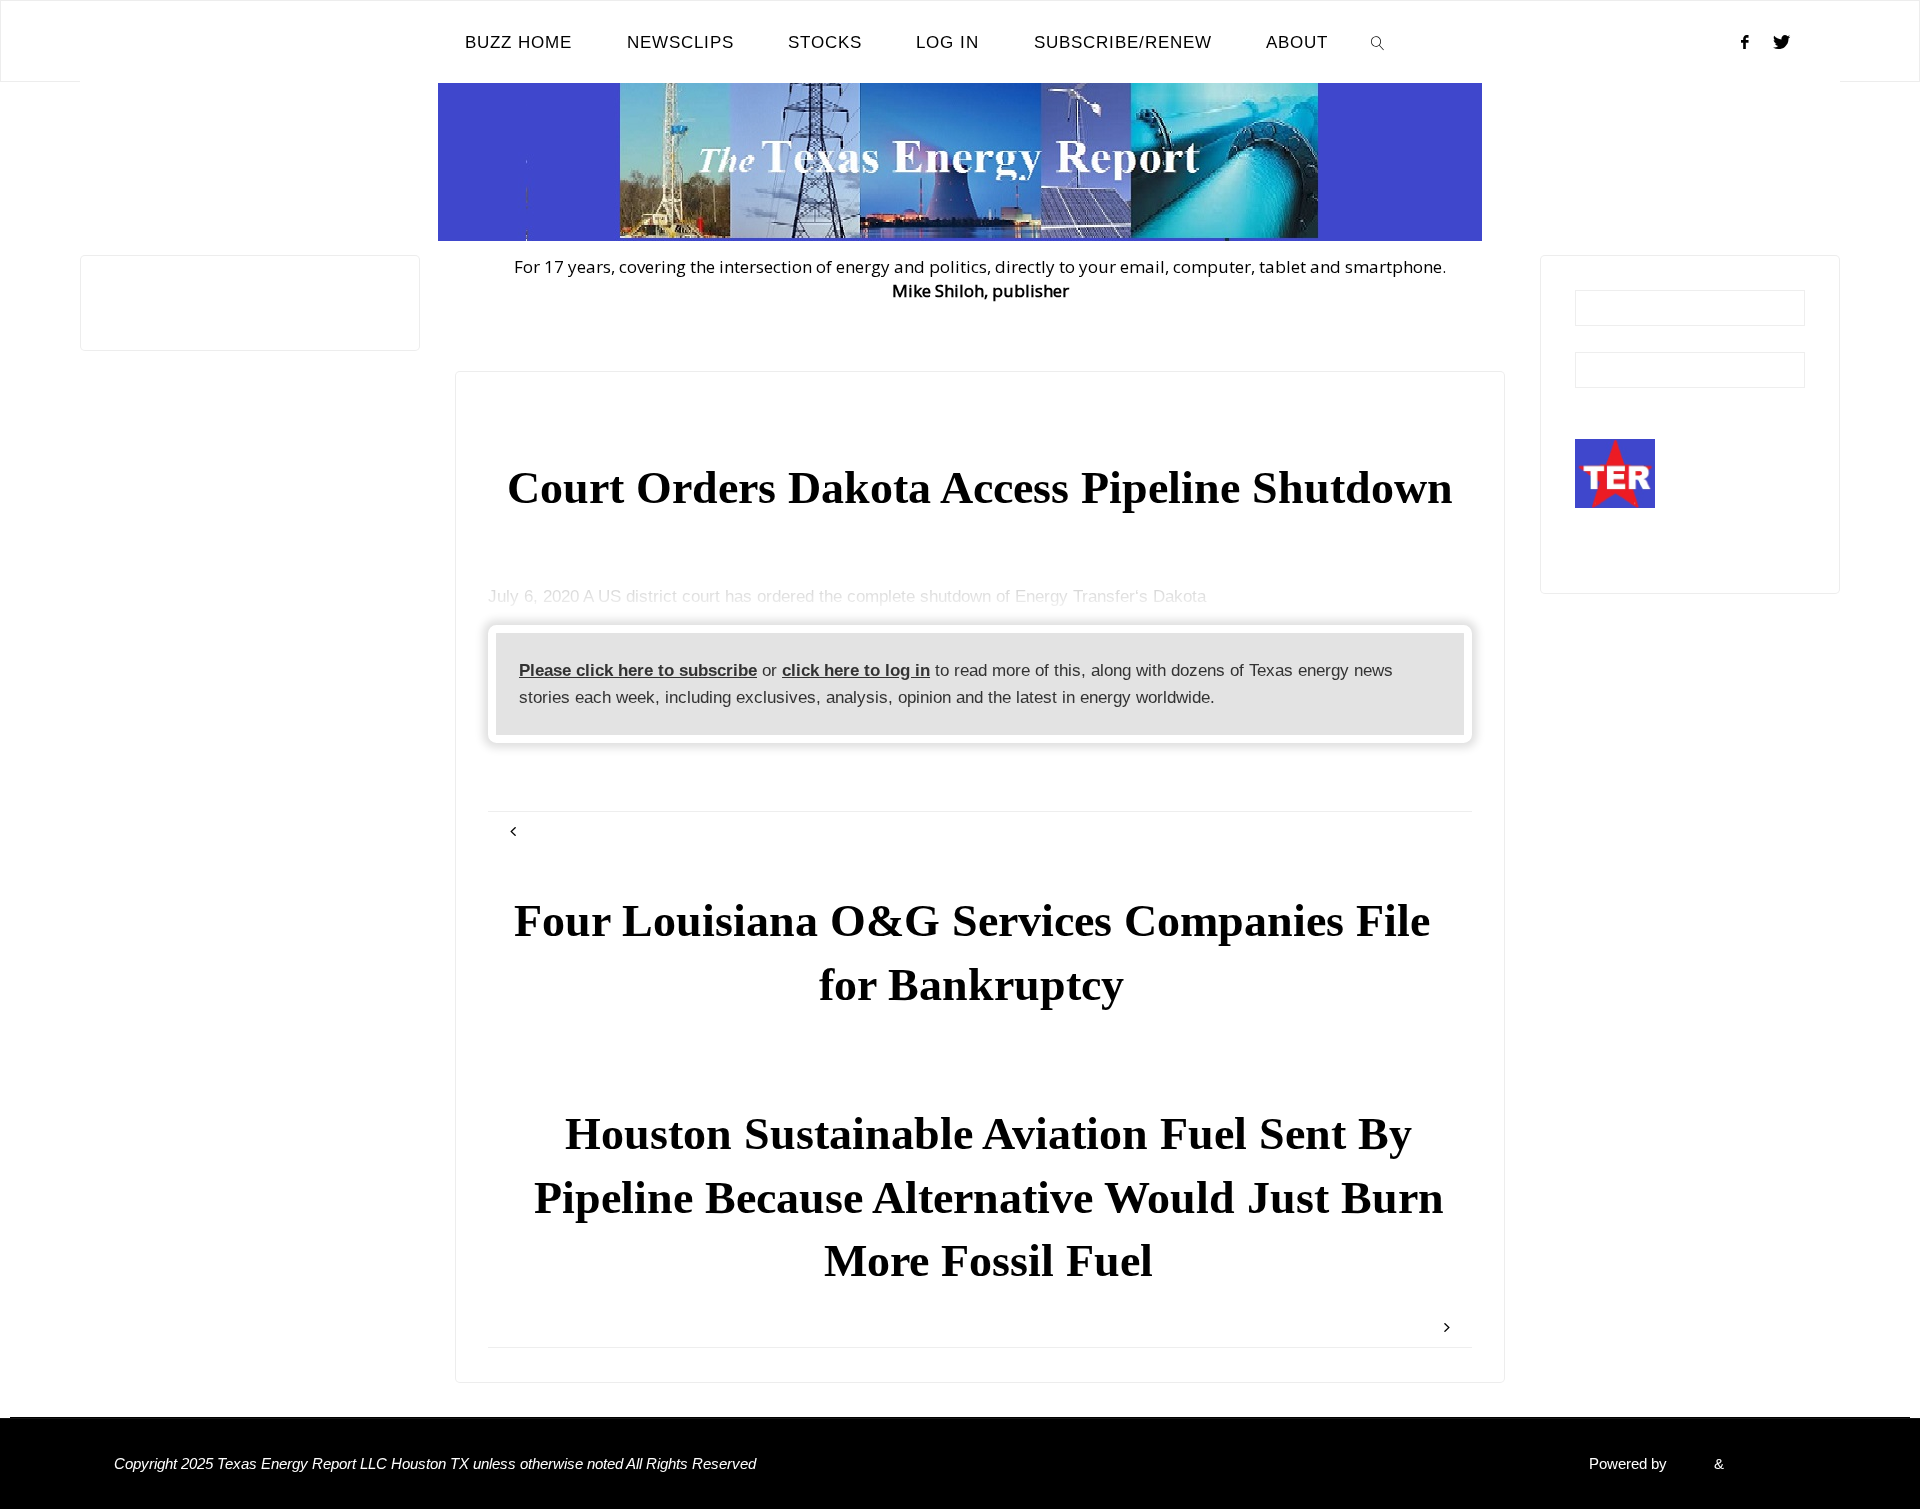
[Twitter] (1781, 42)
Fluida (1688, 1463)
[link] (1378, 42)
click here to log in (856, 670)
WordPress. (1767, 1463)
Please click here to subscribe (638, 670)
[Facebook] (1745, 42)
